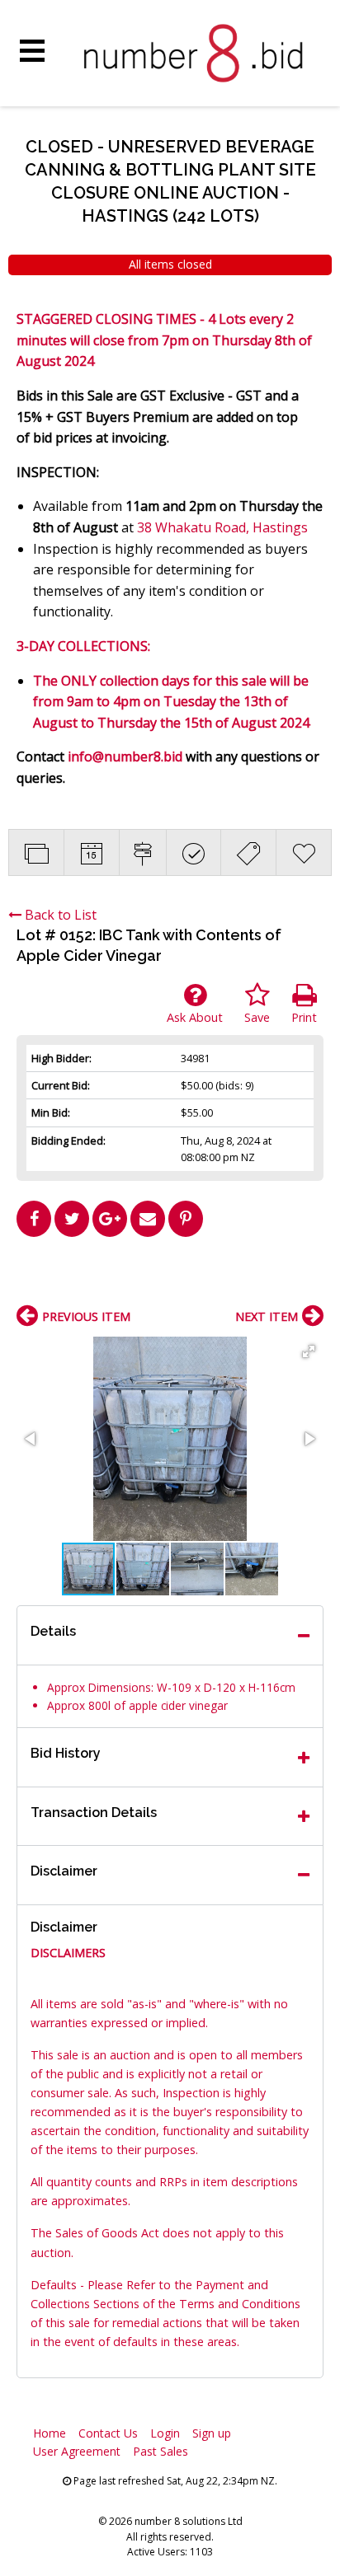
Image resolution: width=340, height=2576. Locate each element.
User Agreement (77, 2451)
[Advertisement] (170, 1277)
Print (304, 1017)
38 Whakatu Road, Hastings (222, 527)
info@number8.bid (125, 756)
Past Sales (161, 2451)
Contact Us (108, 2433)
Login (165, 2433)
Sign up (212, 2433)
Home (50, 2433)
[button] (309, 1351)
